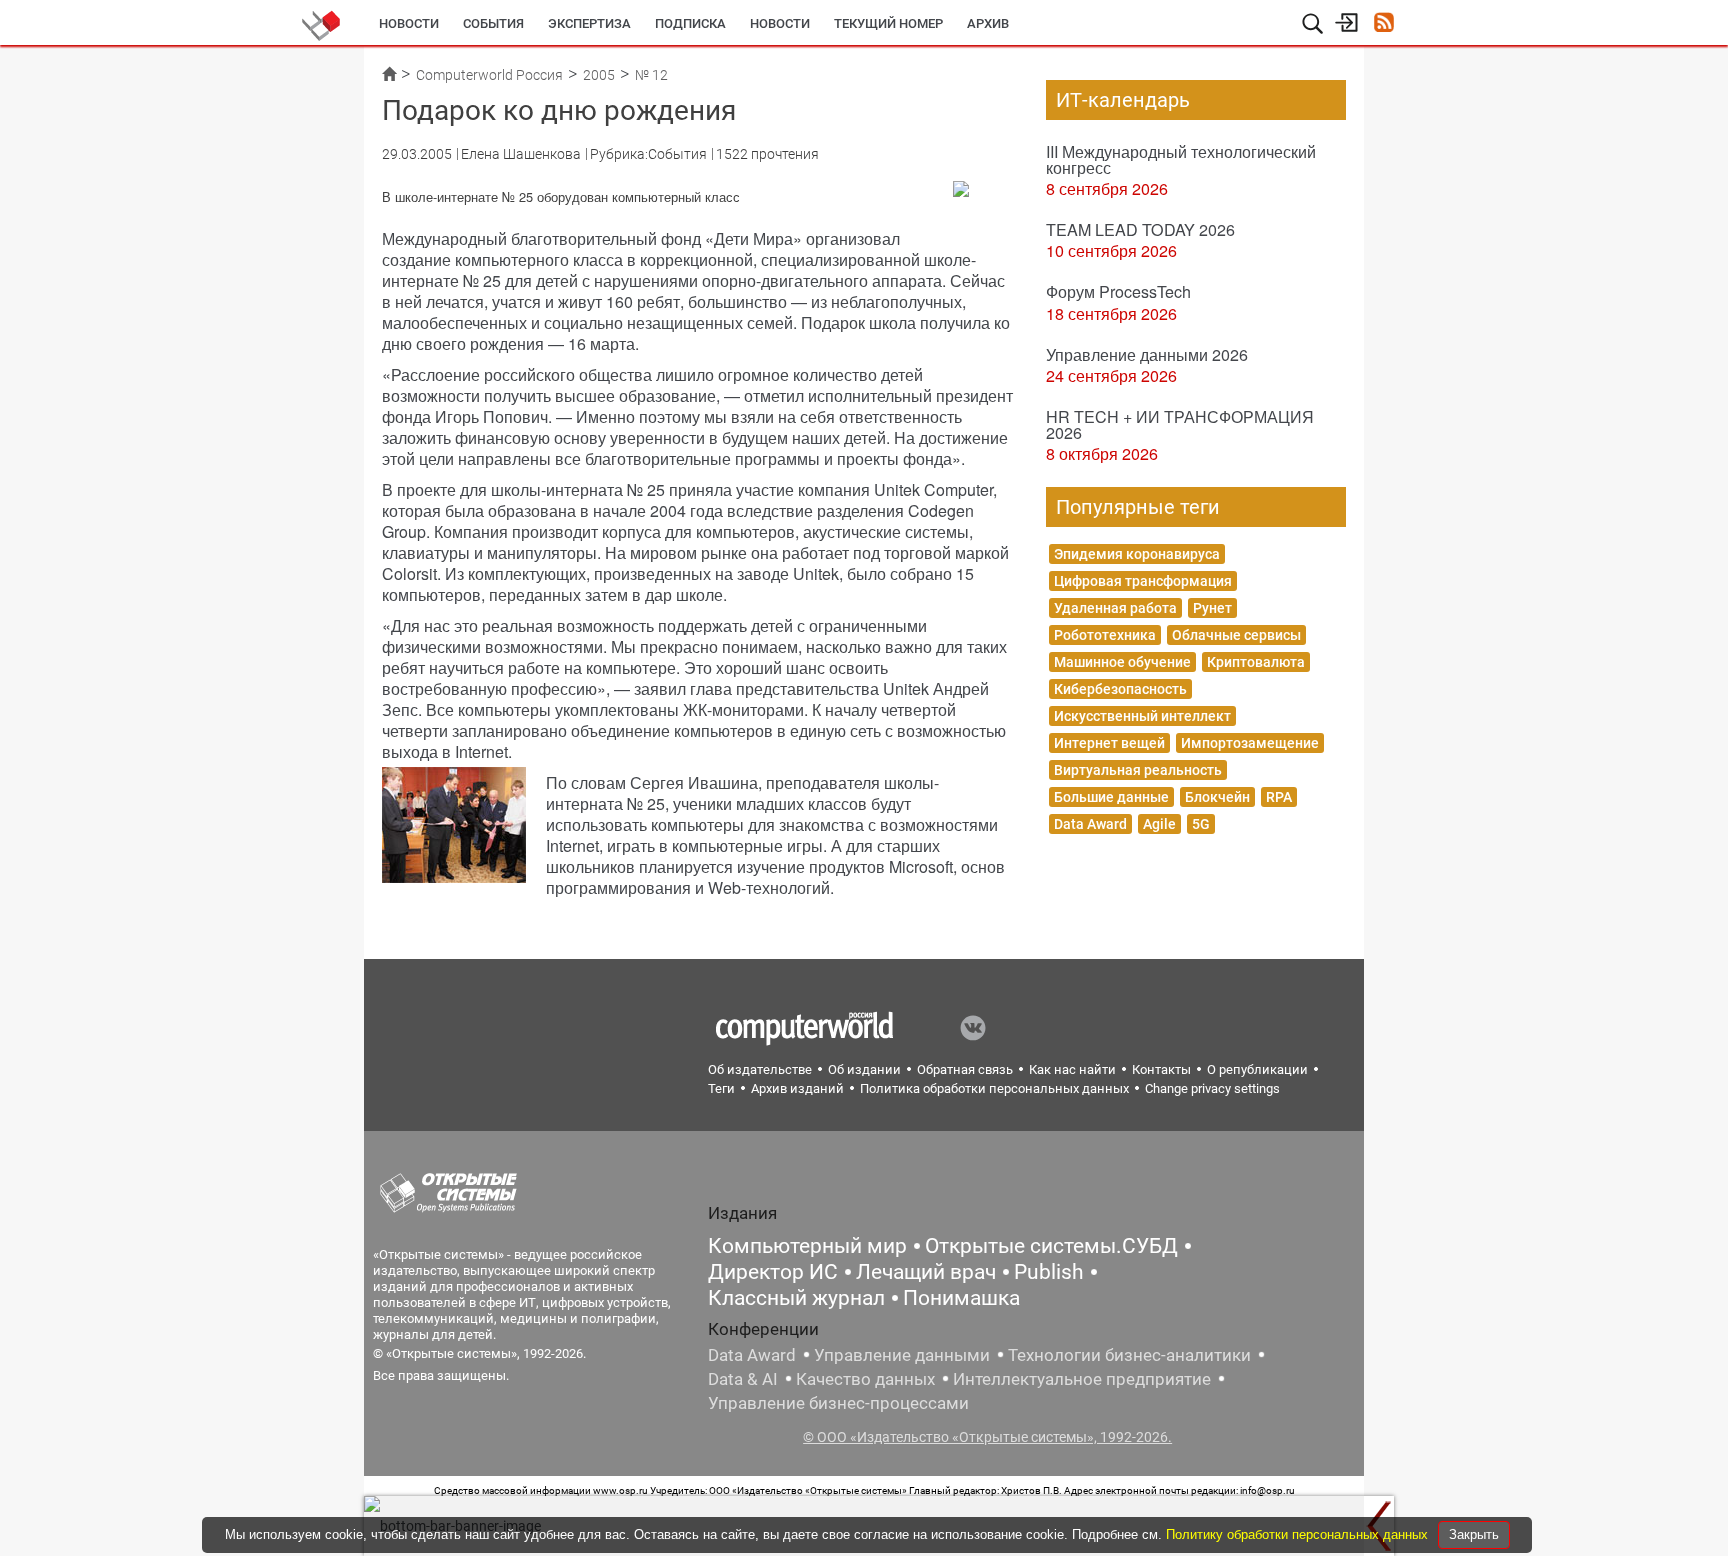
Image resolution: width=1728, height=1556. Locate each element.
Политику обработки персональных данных (1299, 1534)
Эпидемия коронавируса (1137, 554)
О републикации (1257, 1069)
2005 (599, 75)
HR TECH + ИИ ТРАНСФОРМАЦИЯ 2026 (1180, 424)
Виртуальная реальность (1138, 770)
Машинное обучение (1122, 662)
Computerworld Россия (489, 75)
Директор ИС (773, 1272)
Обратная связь (965, 1069)
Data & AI (743, 1379)
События (493, 23)
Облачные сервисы (1236, 635)
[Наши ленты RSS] (1383, 24)
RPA (1279, 797)
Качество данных (865, 1379)
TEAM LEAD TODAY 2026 (1140, 229)
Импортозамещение (1250, 743)
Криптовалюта (1256, 662)
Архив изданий (797, 1088)
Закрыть (1474, 1534)
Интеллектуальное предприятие (1082, 1379)
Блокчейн (1217, 797)
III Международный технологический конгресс (1181, 159)
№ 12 (651, 75)
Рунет (1212, 608)
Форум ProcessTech (1118, 291)
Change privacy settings (1212, 1088)
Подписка (690, 23)
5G (1201, 824)
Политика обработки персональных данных (994, 1088)
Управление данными (902, 1355)
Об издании (864, 1069)
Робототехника (1105, 635)
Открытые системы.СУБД (1051, 1246)
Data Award (1090, 824)
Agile (1159, 824)
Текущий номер (888, 23)
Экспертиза (589, 23)
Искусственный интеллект (1142, 716)
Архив (988, 23)
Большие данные (1111, 797)
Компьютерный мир (807, 1246)
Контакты (1161, 1069)
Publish (1049, 1272)
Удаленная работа (1115, 608)
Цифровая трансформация (1143, 581)
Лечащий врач (926, 1272)
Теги (721, 1088)
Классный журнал (796, 1298)
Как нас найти (1072, 1069)
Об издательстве (760, 1069)
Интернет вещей (1109, 743)
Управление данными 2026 (1147, 354)
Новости (409, 23)
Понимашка (961, 1298)
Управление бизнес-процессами (838, 1403)
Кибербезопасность (1120, 689)
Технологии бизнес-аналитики (1129, 1355)
